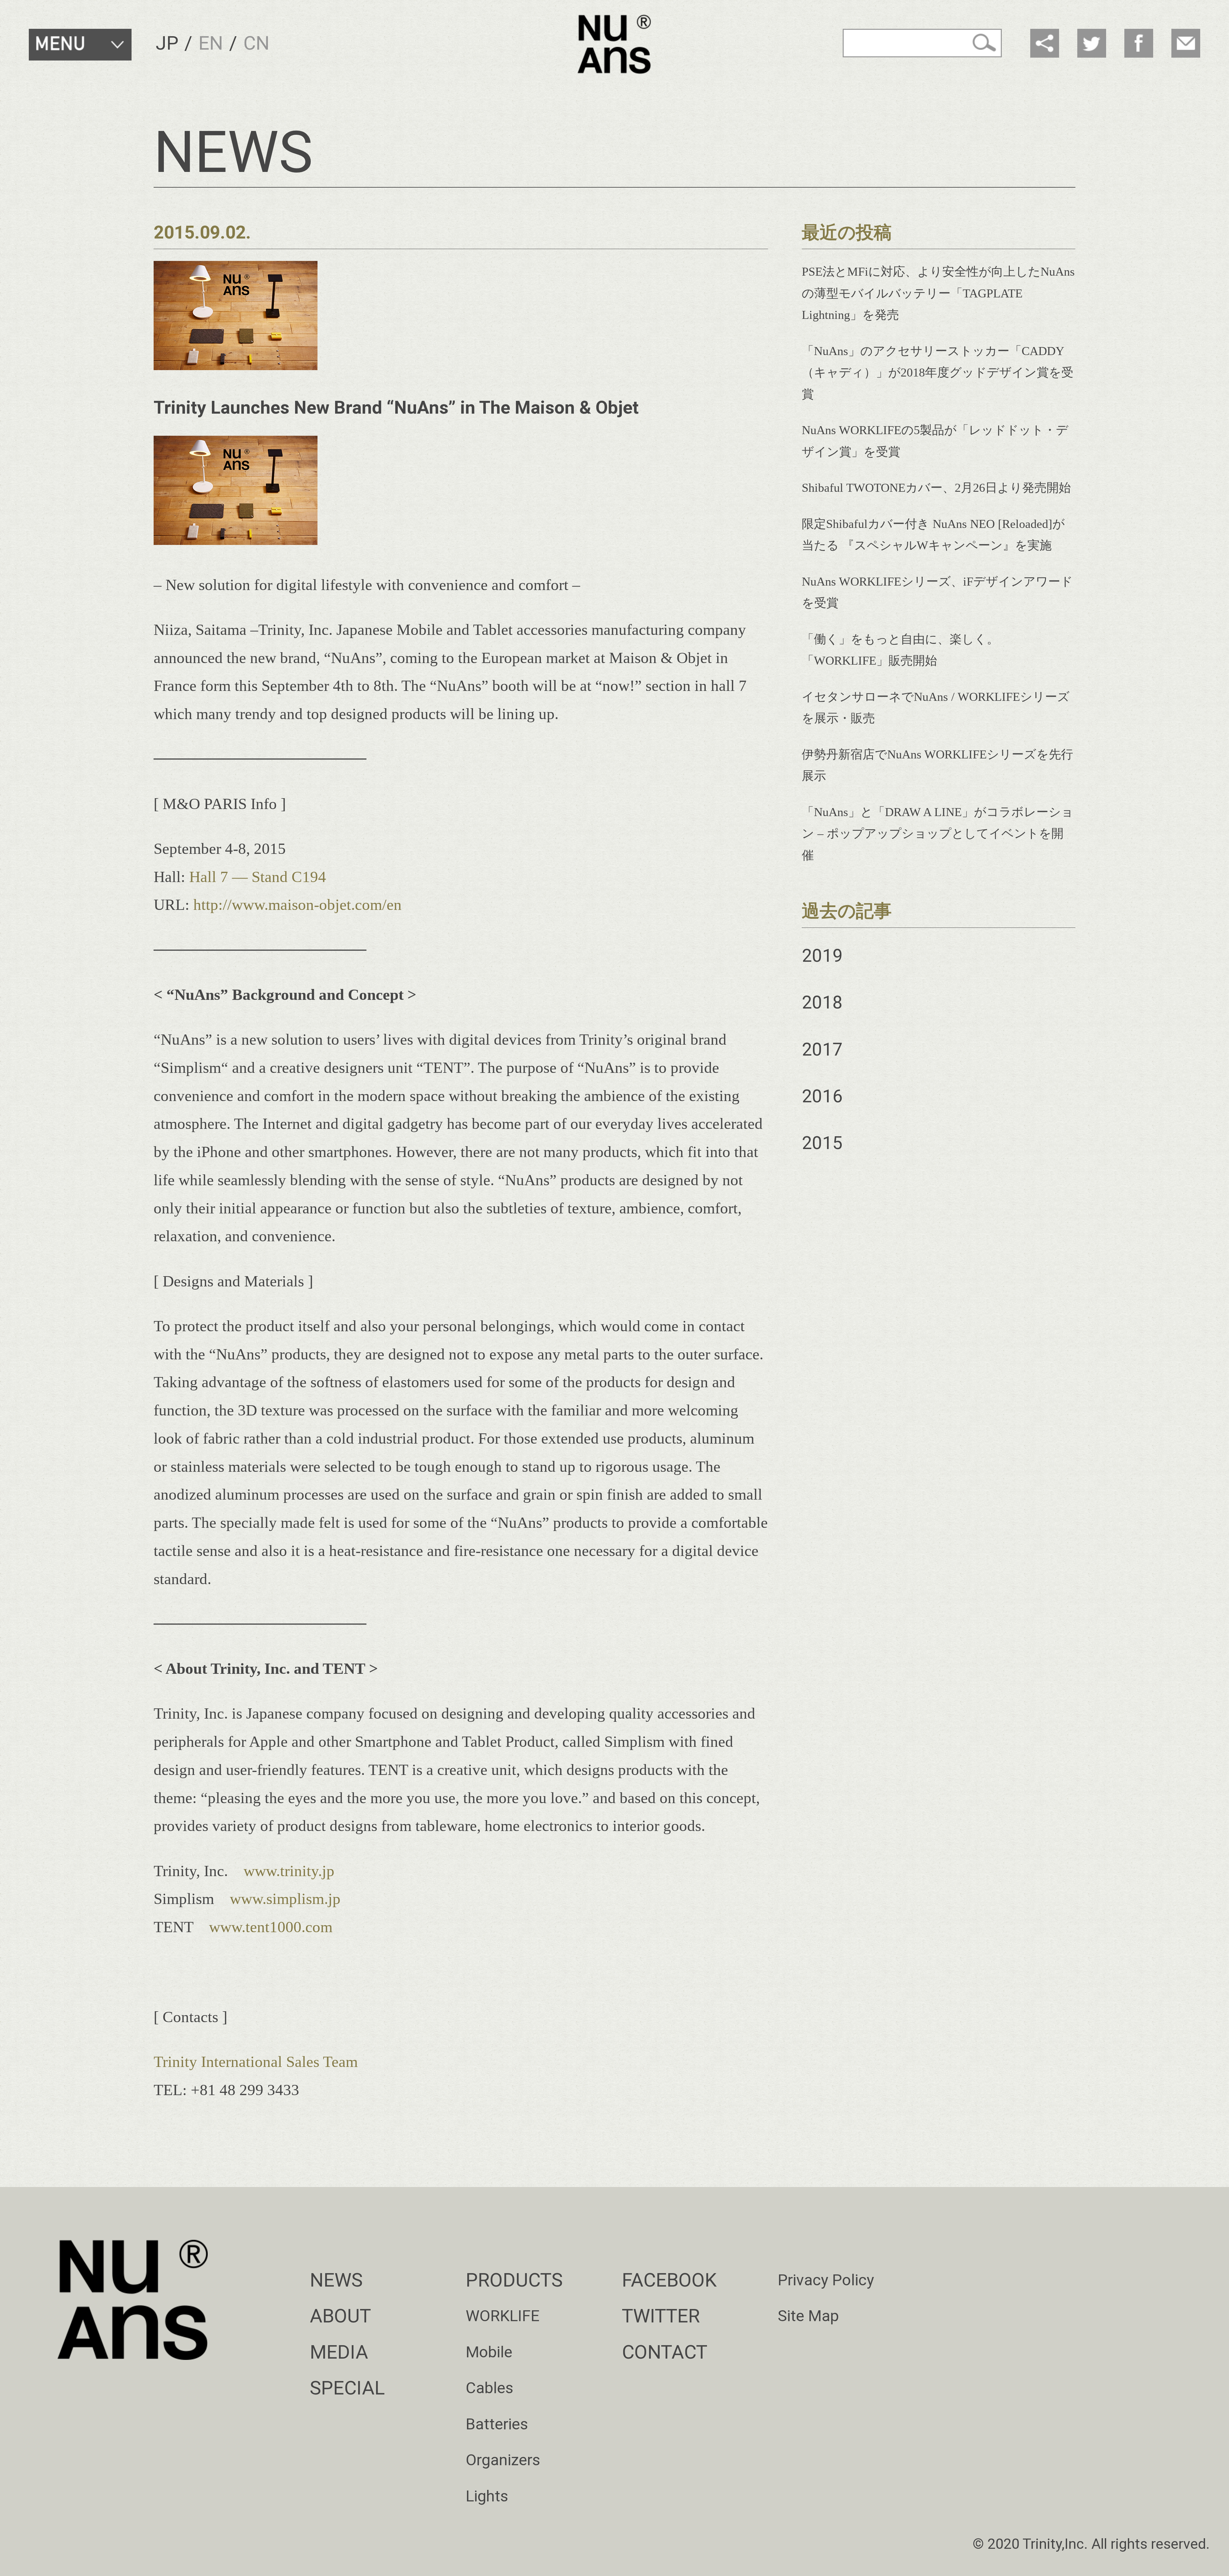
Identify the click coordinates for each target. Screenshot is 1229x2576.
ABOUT (340, 2316)
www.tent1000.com (271, 1927)
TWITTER (661, 2316)
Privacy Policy (826, 2280)
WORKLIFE (503, 2316)
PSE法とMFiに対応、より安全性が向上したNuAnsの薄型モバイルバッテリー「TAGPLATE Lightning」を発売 (938, 293)
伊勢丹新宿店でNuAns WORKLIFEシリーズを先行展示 (937, 765)
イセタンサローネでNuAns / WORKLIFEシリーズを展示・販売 (936, 708)
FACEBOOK (669, 2280)
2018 (822, 1002)
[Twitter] (1092, 43)
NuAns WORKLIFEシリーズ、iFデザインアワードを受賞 (937, 592)
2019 (822, 956)
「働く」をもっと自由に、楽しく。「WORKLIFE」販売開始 (900, 650)
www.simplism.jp (285, 1899)
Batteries (497, 2424)
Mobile (489, 2352)
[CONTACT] (1186, 43)
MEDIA (339, 2352)
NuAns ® (615, 44)
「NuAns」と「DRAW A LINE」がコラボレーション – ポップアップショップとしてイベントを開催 (938, 834)
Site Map (808, 2316)
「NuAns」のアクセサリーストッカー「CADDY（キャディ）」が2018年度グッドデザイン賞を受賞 (938, 373)
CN (256, 43)
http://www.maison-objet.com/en (297, 905)
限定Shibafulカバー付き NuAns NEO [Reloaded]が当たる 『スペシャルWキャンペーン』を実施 (933, 535)
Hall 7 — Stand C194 (258, 877)
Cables (490, 2388)
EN (211, 43)
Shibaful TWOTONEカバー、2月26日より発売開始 (936, 488)
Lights (487, 2496)
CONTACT (665, 2352)
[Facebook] (1139, 43)
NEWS (336, 2280)
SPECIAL (347, 2388)
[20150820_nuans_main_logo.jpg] (236, 540)
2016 (822, 1096)
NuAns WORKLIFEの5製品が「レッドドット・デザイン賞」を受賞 (935, 441)
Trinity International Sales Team (256, 2062)
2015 (822, 1143)
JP (167, 43)
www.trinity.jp (289, 1871)
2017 (822, 1049)
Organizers (503, 2460)
